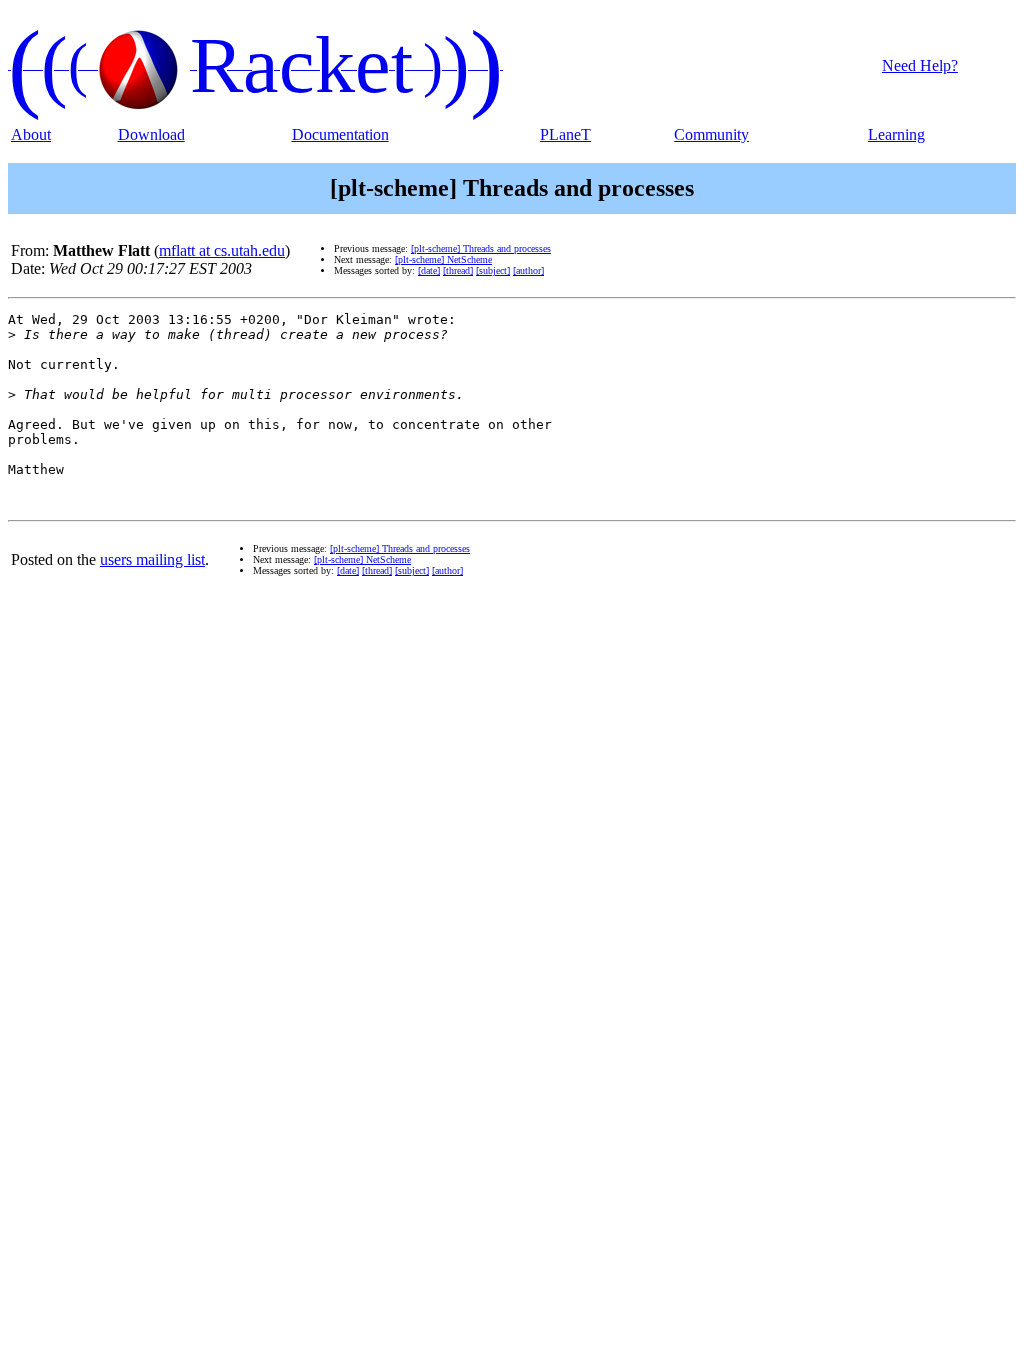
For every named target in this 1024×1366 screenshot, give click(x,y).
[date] (429, 270)
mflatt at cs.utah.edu (222, 250)
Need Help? (920, 65)
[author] (528, 270)
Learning (896, 134)
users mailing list (152, 559)
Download (151, 134)
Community (711, 134)
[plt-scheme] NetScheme (443, 259)
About (31, 134)
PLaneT (565, 134)
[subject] (493, 270)
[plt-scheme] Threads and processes (481, 248)
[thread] (458, 270)
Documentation (340, 134)
